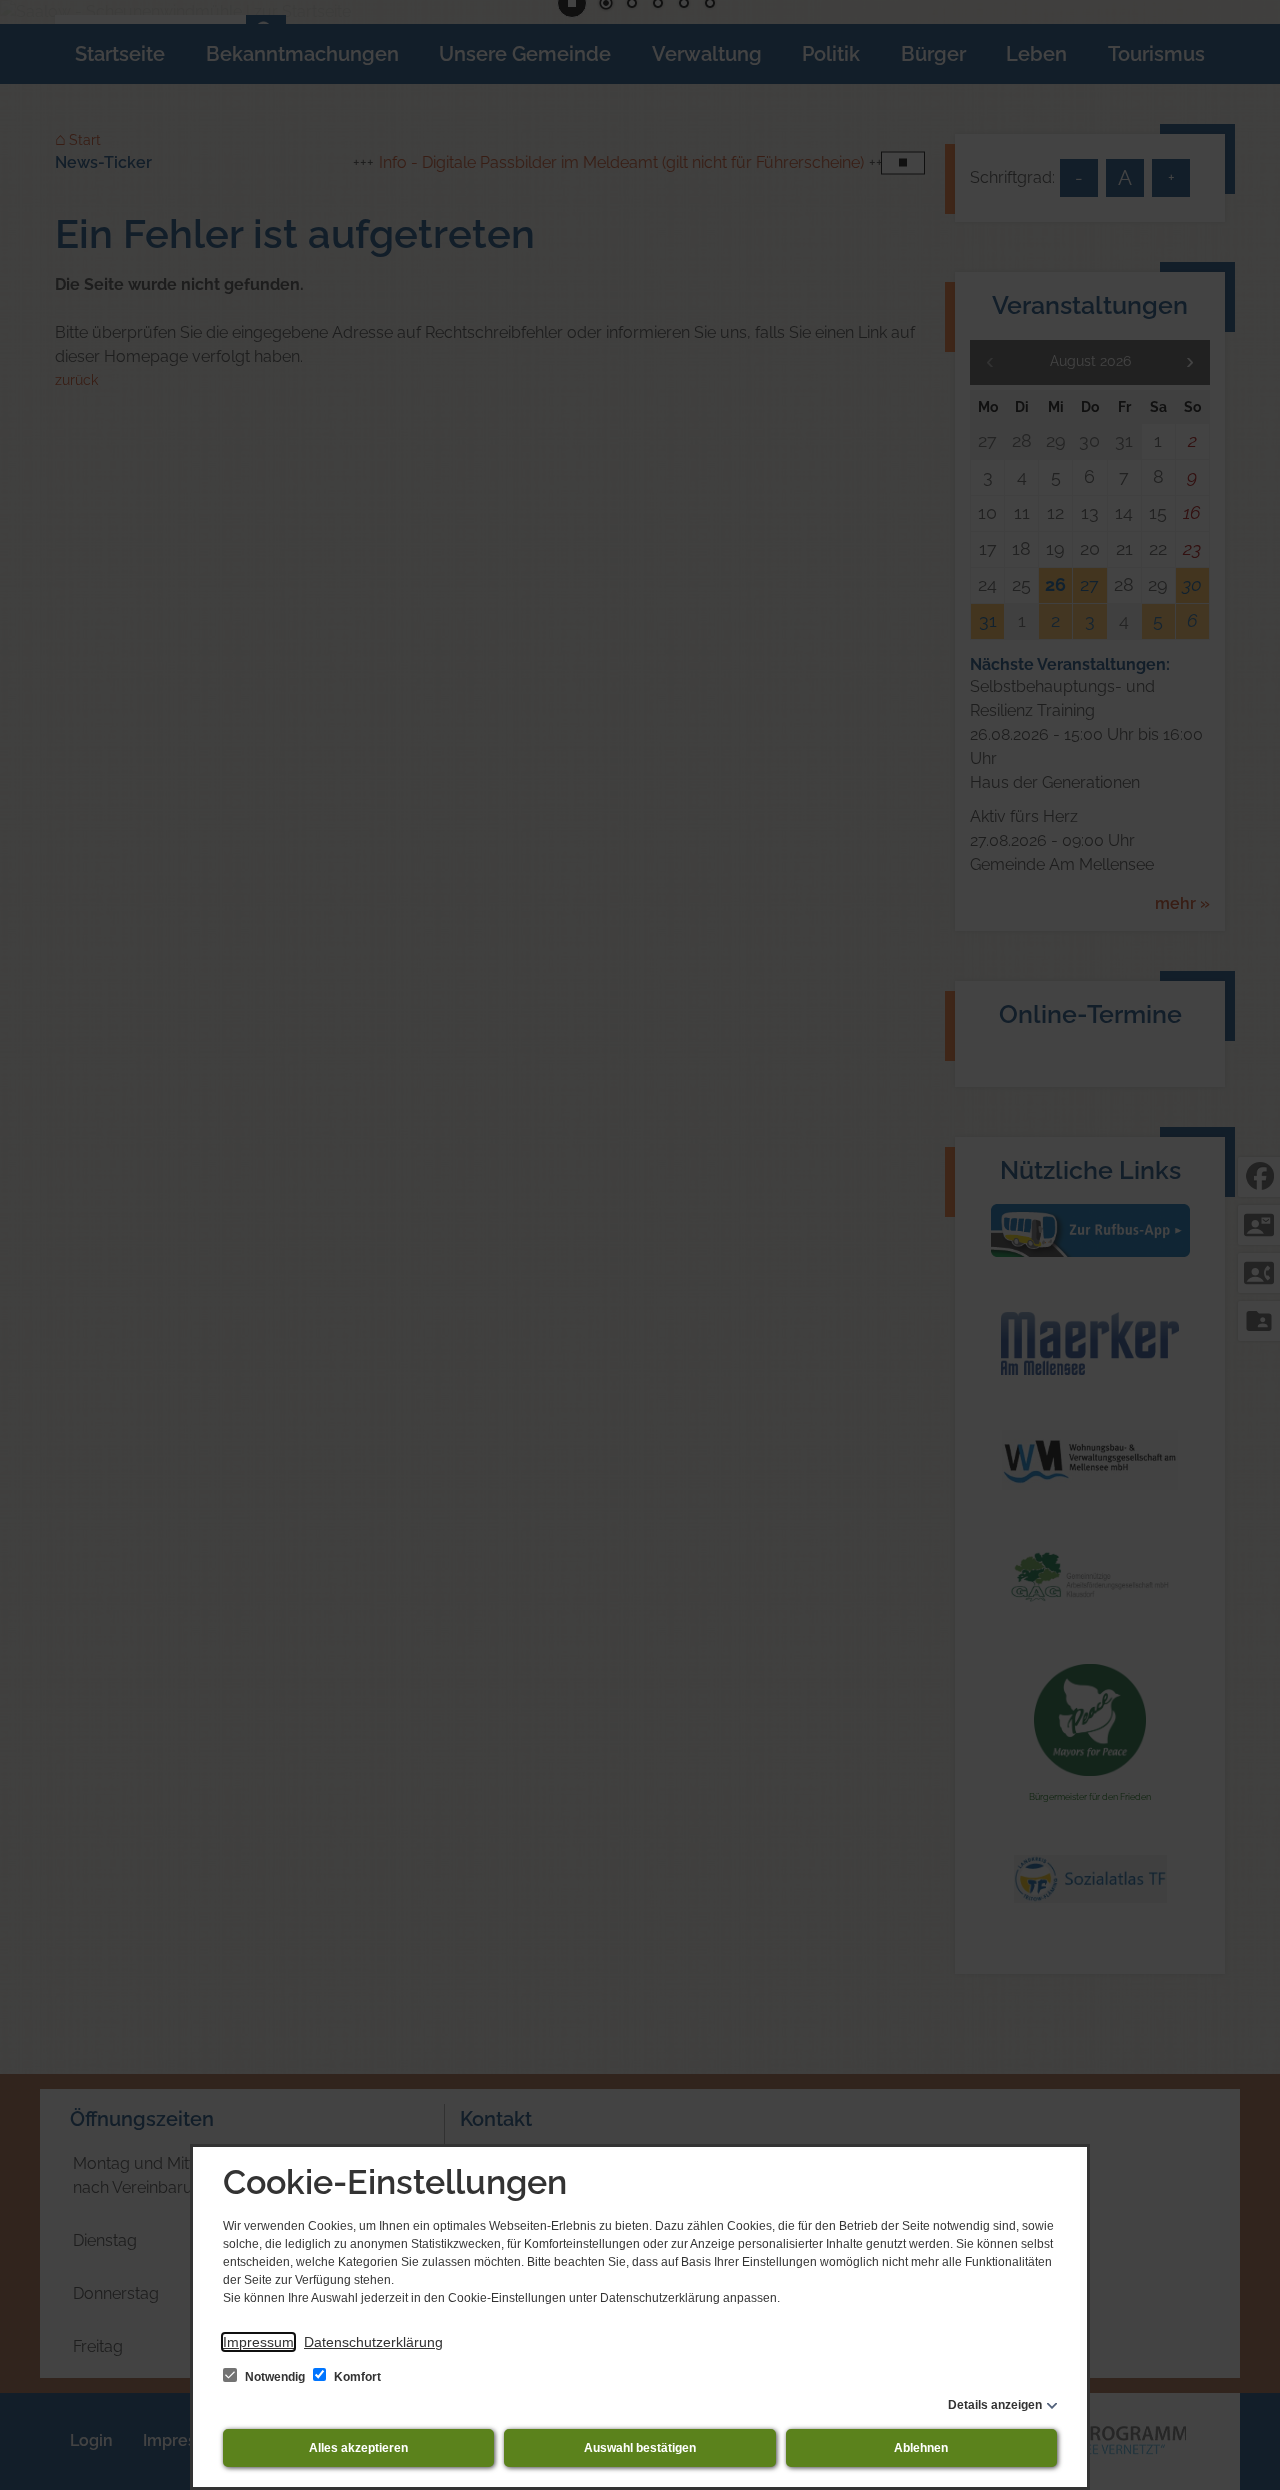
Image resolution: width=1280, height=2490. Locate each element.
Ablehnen (921, 2448)
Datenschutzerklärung (373, 2342)
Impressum (258, 2342)
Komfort (356, 2377)
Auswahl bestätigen (640, 2448)
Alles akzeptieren (358, 2448)
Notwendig (275, 2377)
